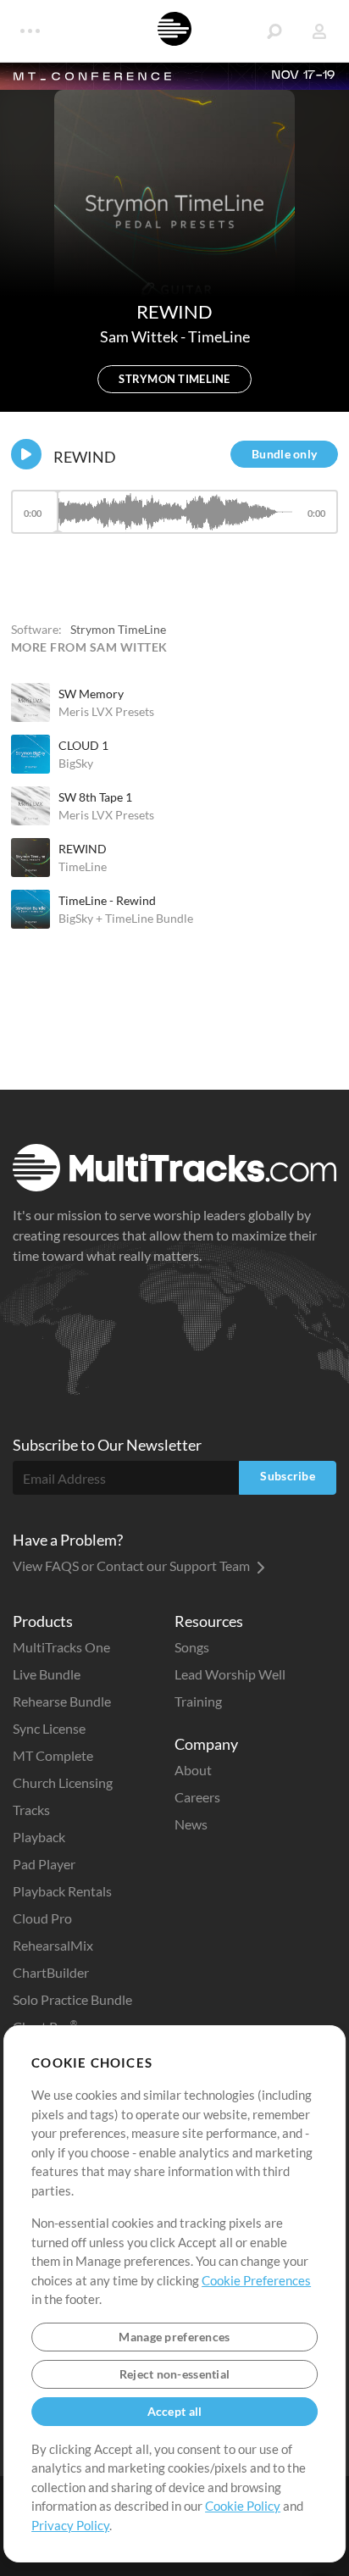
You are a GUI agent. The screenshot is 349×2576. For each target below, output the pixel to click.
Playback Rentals (62, 1891)
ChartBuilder (51, 1972)
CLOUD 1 (83, 745)
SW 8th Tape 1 (95, 797)
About (193, 1770)
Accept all (175, 2411)
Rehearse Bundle (62, 1701)
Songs (192, 1647)
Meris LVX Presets (106, 711)
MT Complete (53, 1755)
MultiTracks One (61, 1647)
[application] (174, 520)
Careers (197, 1797)
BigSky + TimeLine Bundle (126, 918)
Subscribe (288, 1476)
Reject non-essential (175, 2374)
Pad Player (44, 1864)
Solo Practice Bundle (72, 1999)
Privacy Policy (70, 2525)
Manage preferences (174, 2337)
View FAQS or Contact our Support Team (133, 1566)
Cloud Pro (42, 1918)
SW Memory (91, 694)
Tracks (31, 1810)
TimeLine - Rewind (107, 900)
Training (198, 1701)
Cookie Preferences (256, 2280)
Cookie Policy (243, 2506)
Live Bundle (47, 1674)
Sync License (49, 1728)
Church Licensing (63, 1782)
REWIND (83, 849)
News (191, 1824)
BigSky (76, 763)
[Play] (26, 454)
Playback (39, 1837)
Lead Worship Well (230, 1674)
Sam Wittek (140, 336)
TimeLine (219, 336)
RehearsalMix (53, 1945)
